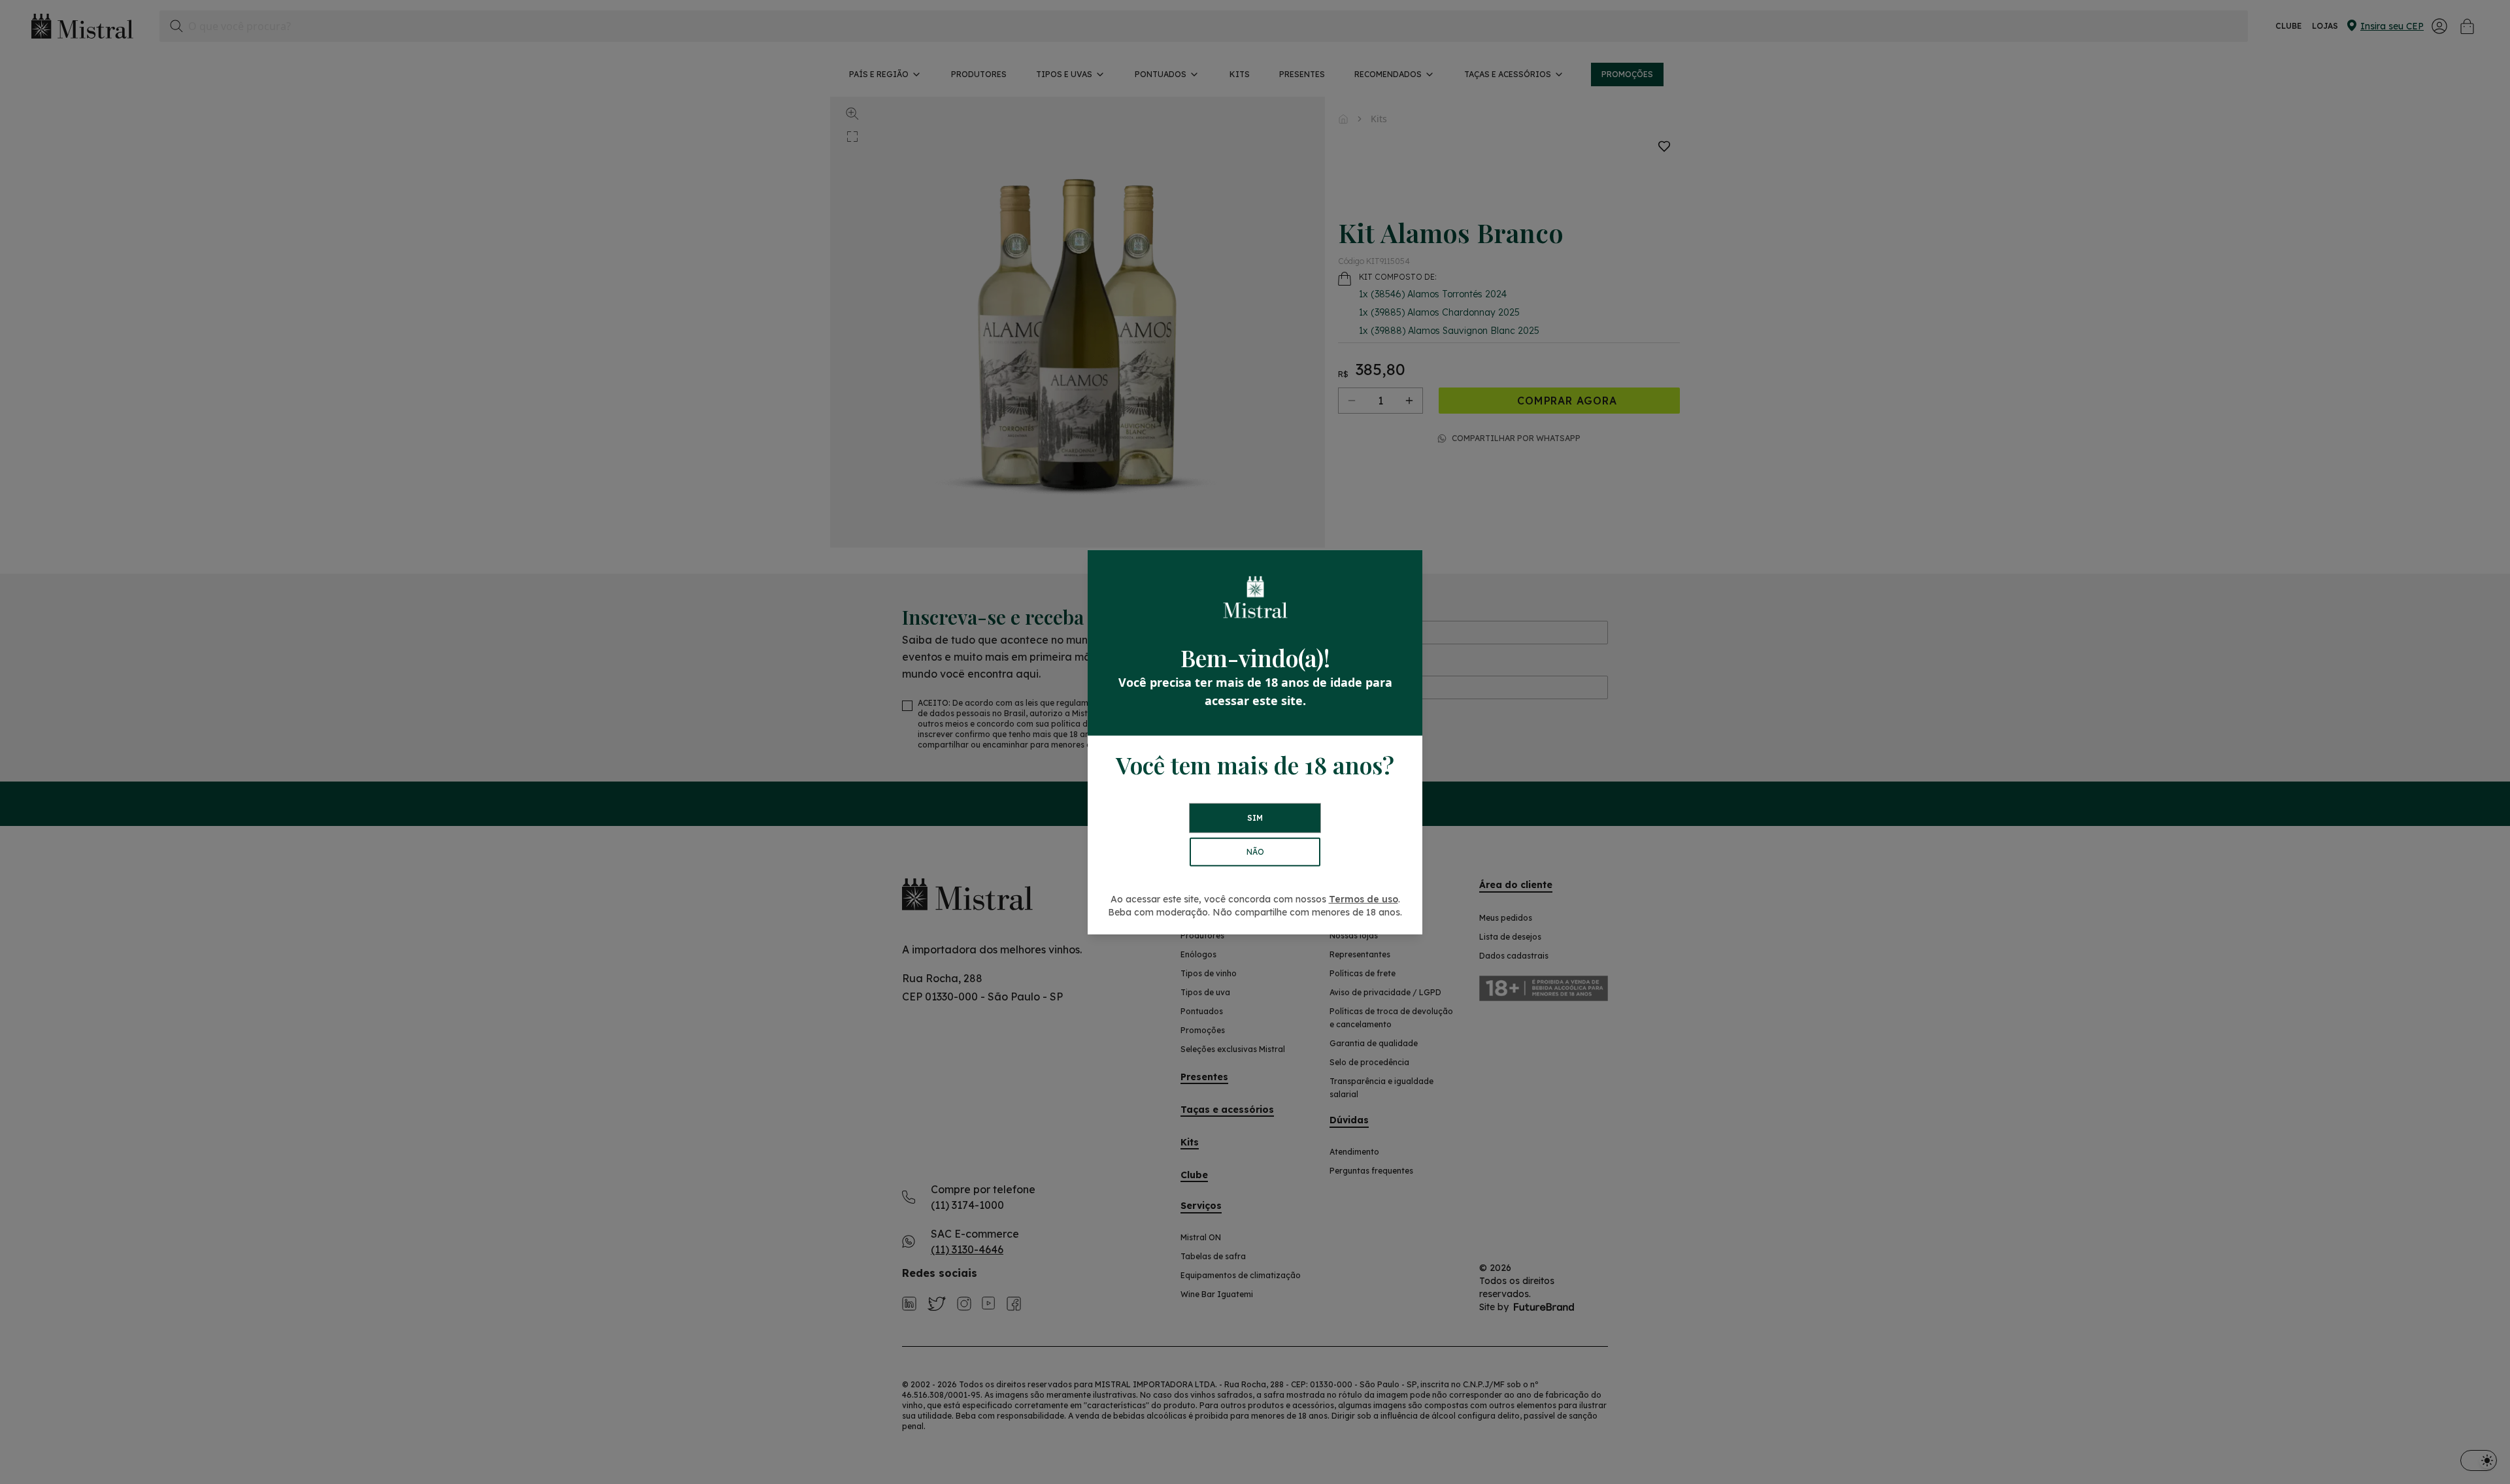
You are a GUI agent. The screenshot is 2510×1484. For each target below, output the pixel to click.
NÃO (1255, 852)
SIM (1255, 818)
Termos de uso (1364, 899)
